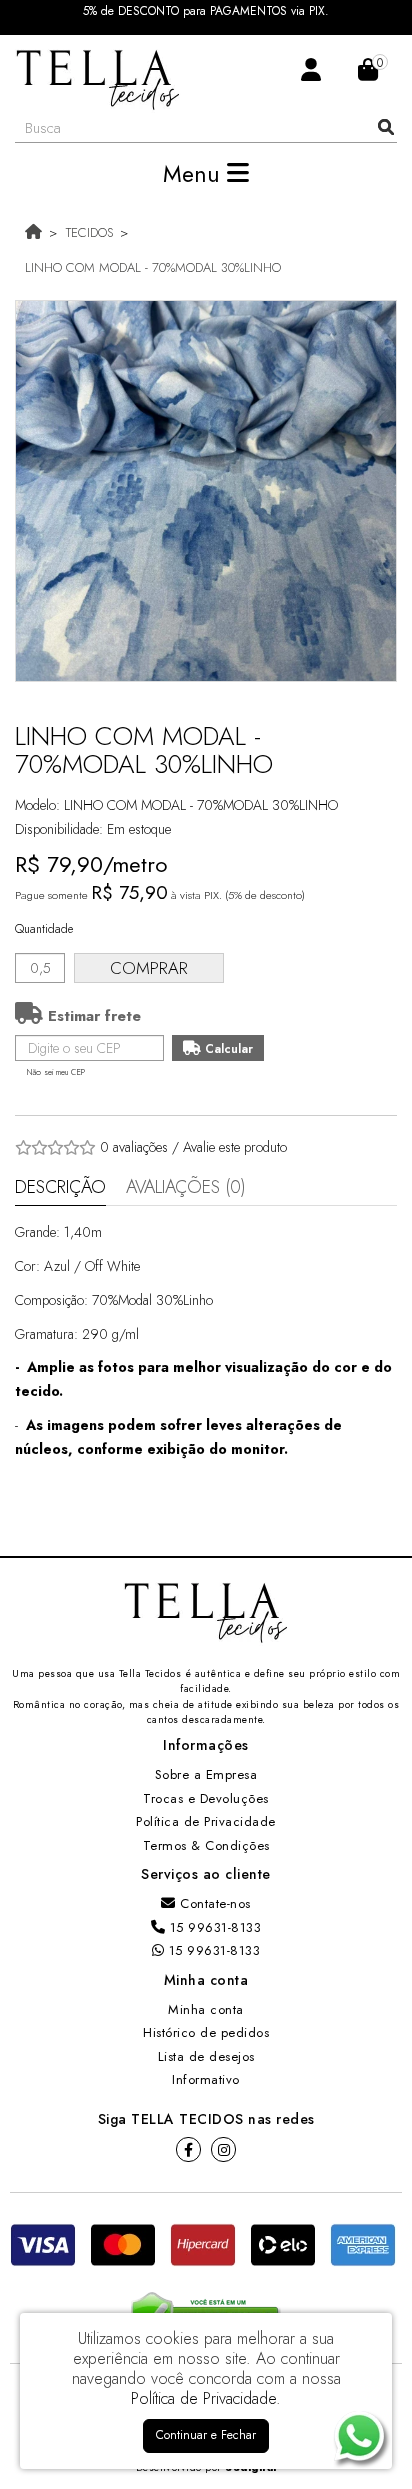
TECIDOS (89, 232)
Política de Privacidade (206, 1821)
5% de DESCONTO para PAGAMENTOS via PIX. (206, 11)
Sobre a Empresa (206, 1774)
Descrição (60, 1187)
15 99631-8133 (213, 1927)
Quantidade (44, 929)
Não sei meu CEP (56, 1072)
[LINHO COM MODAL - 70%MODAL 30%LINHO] (206, 491)
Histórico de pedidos (206, 2032)
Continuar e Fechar (206, 2435)
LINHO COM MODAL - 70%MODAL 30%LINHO (153, 267)
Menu (195, 174)
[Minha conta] (311, 68)
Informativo (206, 2079)
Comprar (149, 968)
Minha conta (206, 2009)
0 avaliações (134, 1147)
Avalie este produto (235, 1147)
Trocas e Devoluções (206, 1798)
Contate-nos (213, 1903)
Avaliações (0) (186, 1187)
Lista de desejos (206, 2056)
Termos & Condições (206, 1845)
